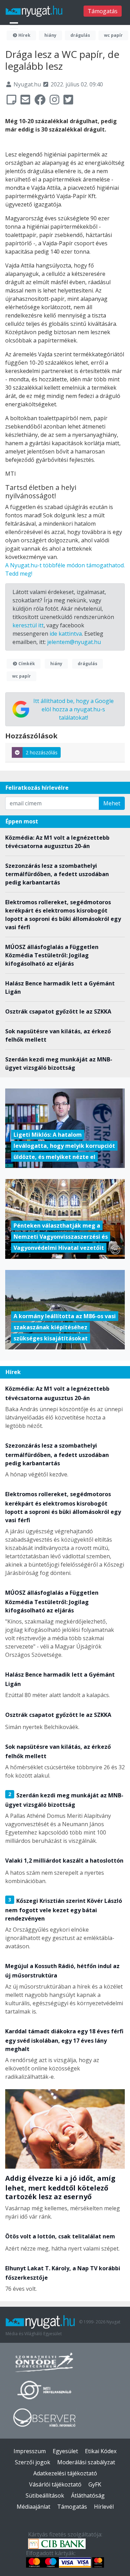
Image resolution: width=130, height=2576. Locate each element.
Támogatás (103, 11)
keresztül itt (28, 625)
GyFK (95, 2484)
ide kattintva (66, 634)
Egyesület (65, 2451)
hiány (50, 35)
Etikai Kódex (101, 2451)
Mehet (112, 803)
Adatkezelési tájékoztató (65, 2473)
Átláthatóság (88, 2495)
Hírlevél (104, 2507)
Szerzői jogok (33, 2462)
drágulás (80, 35)
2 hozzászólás (42, 752)
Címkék (26, 664)
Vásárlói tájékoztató (55, 2484)
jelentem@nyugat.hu (74, 642)
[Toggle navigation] (14, 26)
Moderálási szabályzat (86, 2462)
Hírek (24, 35)
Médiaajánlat (33, 2507)
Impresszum (30, 2451)
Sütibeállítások (45, 2495)
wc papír (113, 35)
